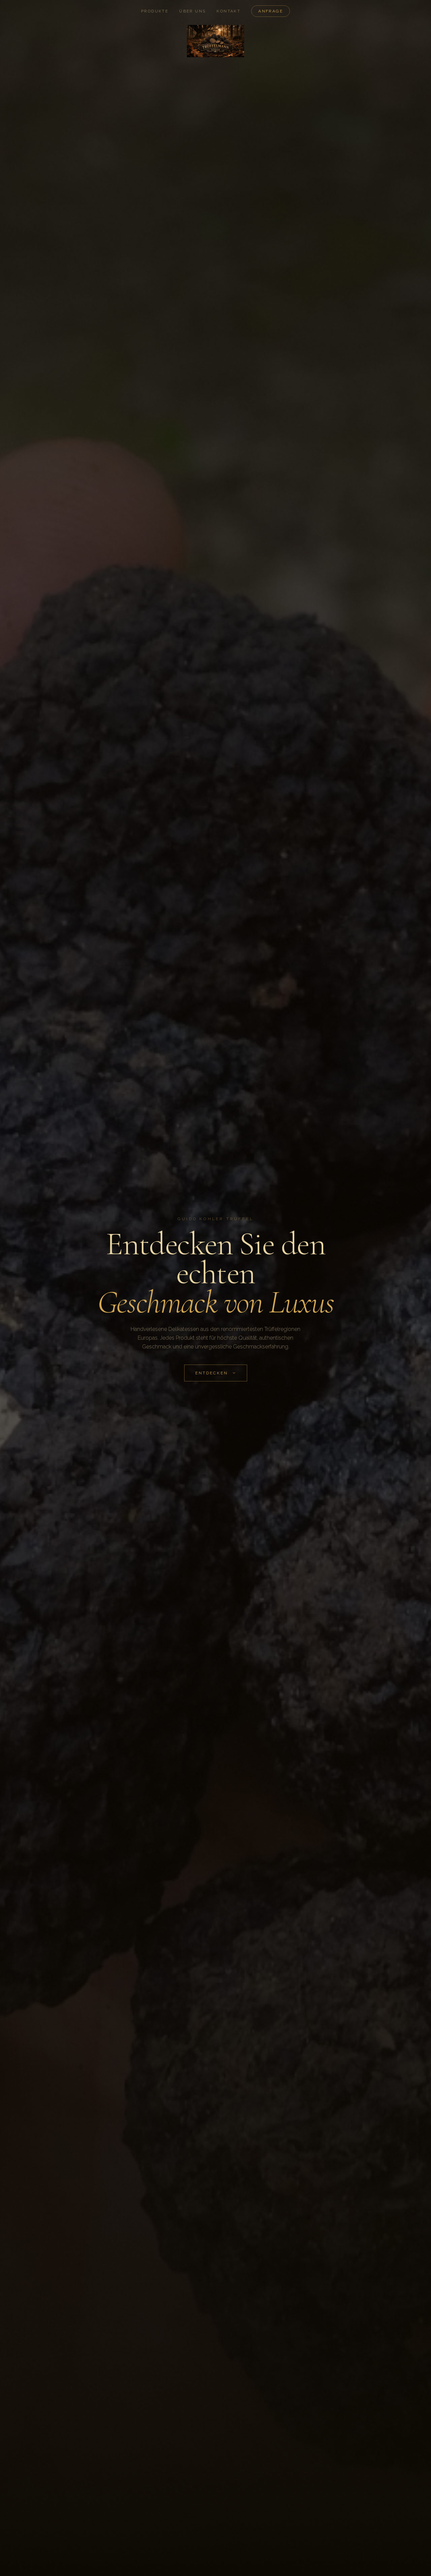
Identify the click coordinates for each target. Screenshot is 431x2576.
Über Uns (192, 11)
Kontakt (228, 11)
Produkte (155, 11)
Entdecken (212, 1373)
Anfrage (271, 11)
